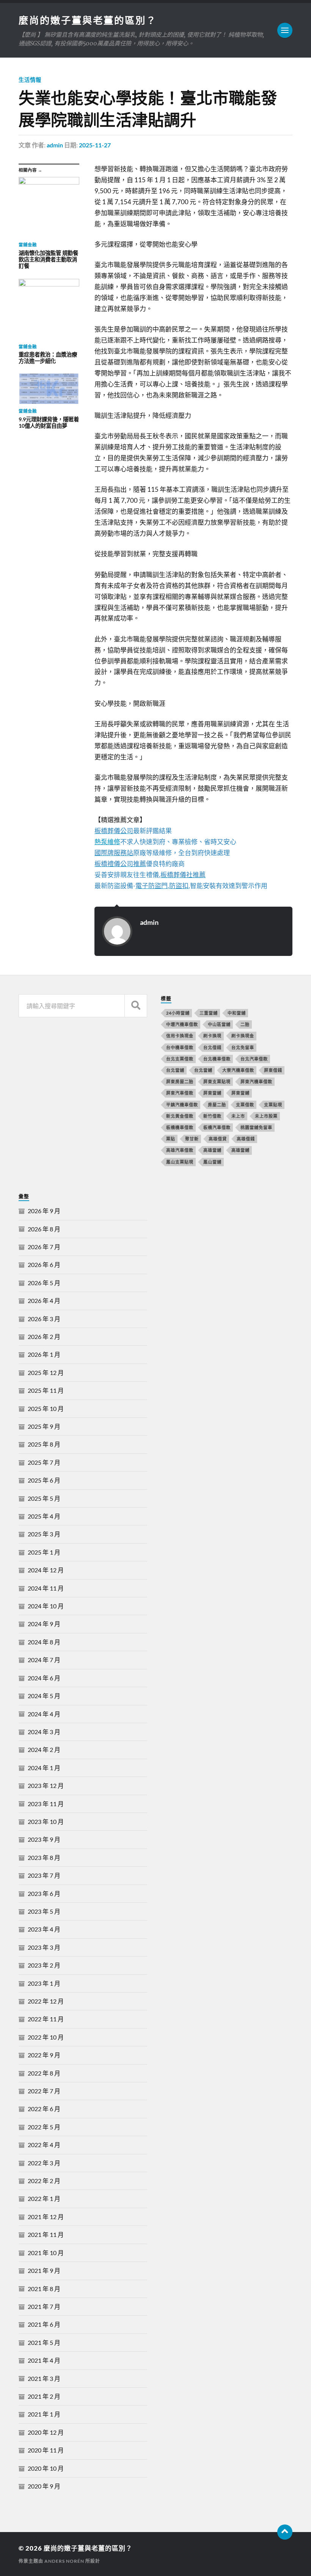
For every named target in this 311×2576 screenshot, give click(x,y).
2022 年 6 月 (44, 2109)
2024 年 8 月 (44, 1642)
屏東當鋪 (240, 1093)
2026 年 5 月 (44, 1283)
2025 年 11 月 (46, 1390)
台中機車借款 (180, 1047)
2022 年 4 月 (44, 2145)
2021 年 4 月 (44, 2360)
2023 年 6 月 (44, 1893)
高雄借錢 (246, 1139)
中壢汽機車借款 (182, 1024)
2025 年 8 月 (44, 1444)
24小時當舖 (178, 1013)
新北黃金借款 (180, 1116)
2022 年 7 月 (44, 2091)
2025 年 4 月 (44, 1516)
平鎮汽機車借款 (182, 1105)
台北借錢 (212, 1047)
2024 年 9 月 (44, 1624)
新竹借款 (212, 1116)
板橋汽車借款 (217, 1127)
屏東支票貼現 (217, 1082)
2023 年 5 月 (44, 1911)
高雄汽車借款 (180, 1150)
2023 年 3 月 (44, 1947)
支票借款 (245, 1105)
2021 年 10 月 (46, 2253)
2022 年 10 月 (46, 2037)
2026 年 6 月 (44, 1265)
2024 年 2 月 (44, 1749)
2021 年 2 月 (44, 2396)
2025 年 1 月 (44, 1552)
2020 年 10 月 (46, 2468)
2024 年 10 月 (46, 1606)
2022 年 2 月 (44, 2181)
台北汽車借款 (254, 1059)
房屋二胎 (217, 1105)
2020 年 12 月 (46, 2432)
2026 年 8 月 (44, 1229)
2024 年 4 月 (44, 1714)
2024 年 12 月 (46, 1570)
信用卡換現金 (180, 1036)
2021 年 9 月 (44, 2270)
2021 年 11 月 (46, 2234)
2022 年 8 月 (44, 2073)
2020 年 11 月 (46, 2450)
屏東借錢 (273, 1070)
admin (55, 145)
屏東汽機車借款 (256, 1082)
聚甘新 (192, 1139)
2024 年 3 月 (44, 1732)
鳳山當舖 (212, 1162)
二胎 (245, 1024)
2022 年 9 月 (44, 2055)
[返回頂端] (285, 2532)
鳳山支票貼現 (180, 1162)
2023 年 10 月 (46, 1821)
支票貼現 (273, 1105)
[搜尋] (136, 1006)
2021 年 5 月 (44, 2342)
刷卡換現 (212, 1036)
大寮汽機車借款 (238, 1070)
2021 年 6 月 (44, 2324)
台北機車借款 (217, 1059)
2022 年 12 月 (46, 2001)
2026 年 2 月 (44, 1336)
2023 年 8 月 (44, 1857)
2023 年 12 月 (46, 1785)
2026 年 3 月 (44, 1319)
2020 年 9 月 (44, 2486)
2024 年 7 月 (44, 1660)
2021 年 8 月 (44, 2289)
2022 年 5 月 (44, 2127)
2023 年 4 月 (44, 1929)
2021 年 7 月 (44, 2306)
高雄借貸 (218, 1139)
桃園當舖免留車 (256, 1127)
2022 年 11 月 (46, 2019)
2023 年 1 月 (44, 1983)
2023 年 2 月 (44, 1965)
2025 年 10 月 (46, 1408)
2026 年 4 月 (44, 1301)
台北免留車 (243, 1047)
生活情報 (30, 80)
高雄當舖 (212, 1150)
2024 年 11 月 (46, 1588)
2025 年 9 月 (44, 1426)
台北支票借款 (180, 1059)
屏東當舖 (212, 1093)
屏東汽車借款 (180, 1093)
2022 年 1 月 (44, 2198)
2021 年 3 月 (44, 2378)
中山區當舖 (219, 1024)
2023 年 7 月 (44, 1875)
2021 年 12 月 (46, 2217)
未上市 (238, 1116)
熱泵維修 (107, 842)
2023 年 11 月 (46, 1804)
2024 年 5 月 (44, 1696)
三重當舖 (209, 1013)
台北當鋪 (203, 1070)
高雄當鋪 (240, 1150)
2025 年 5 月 (44, 1498)
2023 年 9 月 (44, 1839)
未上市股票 (266, 1116)
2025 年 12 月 (46, 1372)
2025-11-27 (95, 145)
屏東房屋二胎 (180, 1082)
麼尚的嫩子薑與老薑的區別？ (88, 20)
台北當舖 (175, 1070)
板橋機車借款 (180, 1127)
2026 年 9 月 (44, 1211)
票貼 (171, 1139)
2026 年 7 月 (44, 1247)
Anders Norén (64, 2561)
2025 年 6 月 (44, 1480)
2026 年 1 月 (44, 1354)
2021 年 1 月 (44, 2414)
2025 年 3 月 (44, 1534)
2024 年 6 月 (44, 1678)
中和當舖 (237, 1013)
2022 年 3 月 (44, 2163)
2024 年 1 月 (44, 1768)
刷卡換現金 (243, 1036)
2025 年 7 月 (44, 1462)
